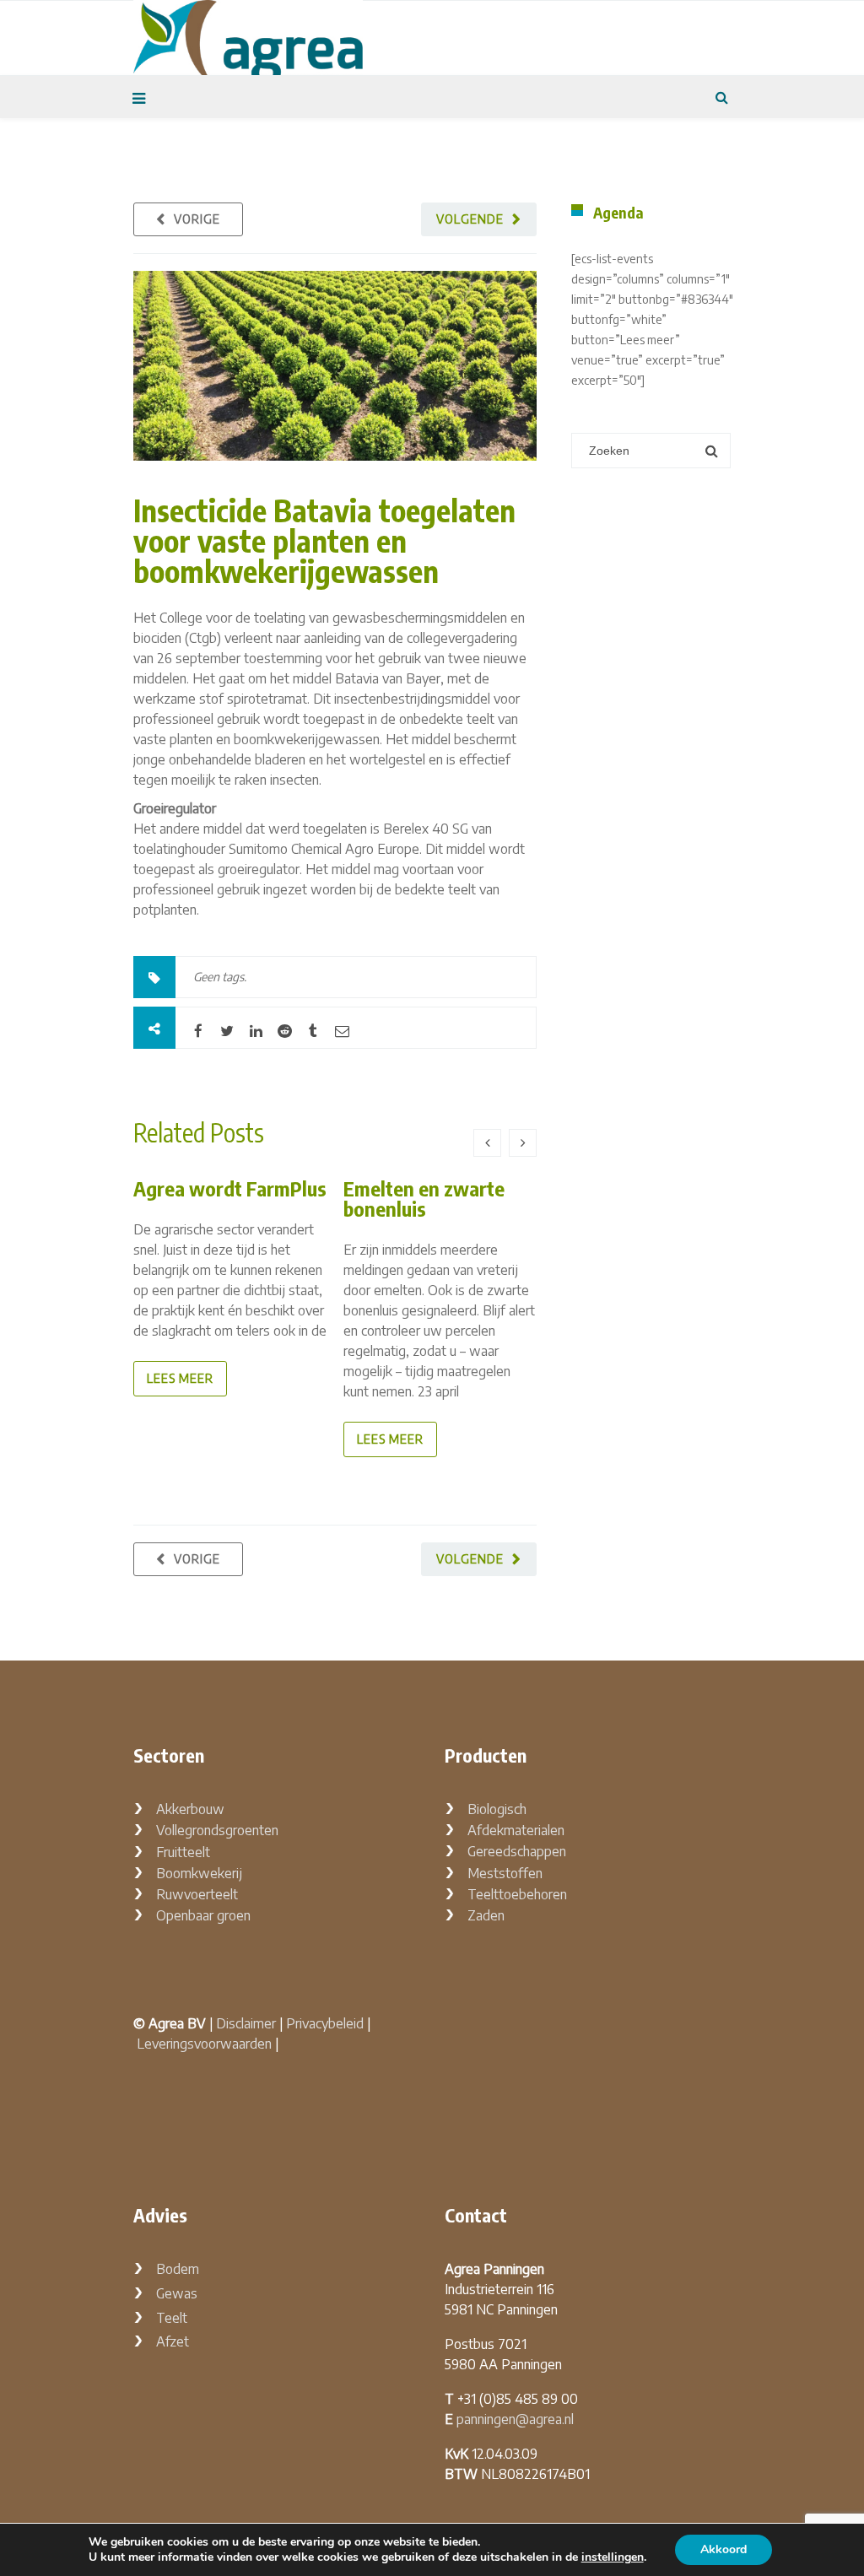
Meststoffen (505, 1873)
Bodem (178, 2269)
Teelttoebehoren (517, 1894)
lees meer (180, 1378)
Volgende (470, 219)
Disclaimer (246, 2023)
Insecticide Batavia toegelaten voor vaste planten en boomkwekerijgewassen (324, 540)
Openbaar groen (203, 1915)
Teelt (172, 2318)
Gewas (177, 2293)
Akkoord (724, 2549)
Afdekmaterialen (516, 1830)
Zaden (486, 1915)
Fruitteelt (183, 1852)
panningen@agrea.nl (515, 2419)
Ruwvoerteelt (197, 1894)
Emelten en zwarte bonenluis (424, 1198)
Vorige (197, 219)
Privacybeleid (325, 2023)
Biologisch (497, 1809)
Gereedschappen (517, 1851)
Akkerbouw (190, 1809)
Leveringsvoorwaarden (204, 2044)
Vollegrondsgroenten (217, 1830)
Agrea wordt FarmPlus (230, 1188)
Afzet (173, 2341)
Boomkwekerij (199, 1873)
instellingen (613, 2557)
